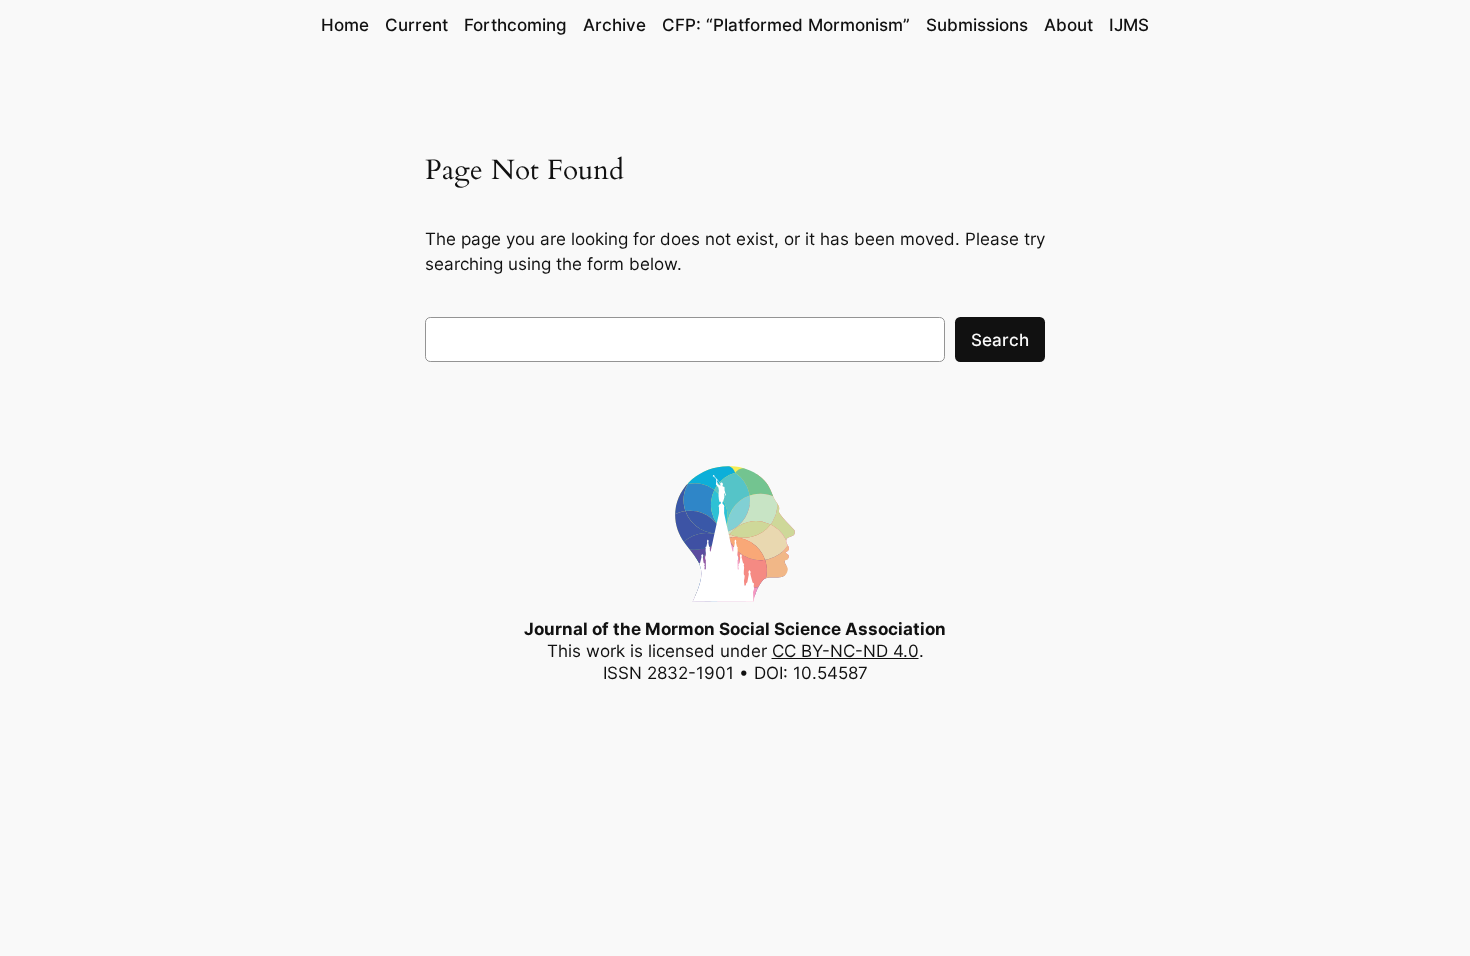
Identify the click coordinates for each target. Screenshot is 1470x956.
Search (1000, 340)
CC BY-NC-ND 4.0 (845, 651)
